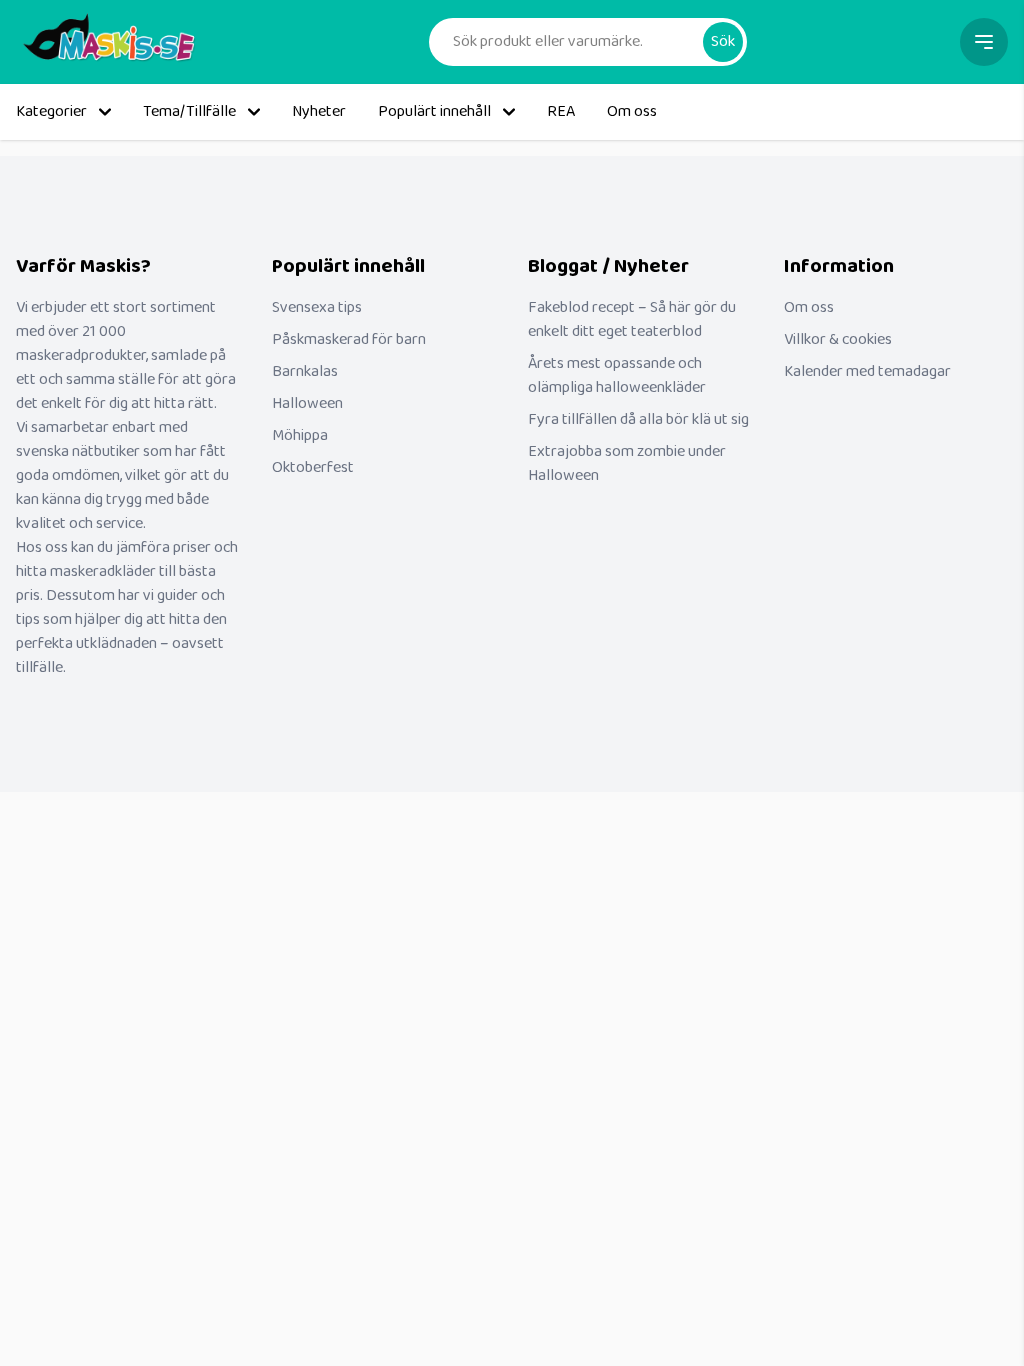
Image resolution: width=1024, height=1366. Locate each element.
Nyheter (319, 111)
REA (561, 111)
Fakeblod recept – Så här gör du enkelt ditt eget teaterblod (632, 319)
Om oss (632, 111)
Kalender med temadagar (867, 371)
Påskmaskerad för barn (349, 339)
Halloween (307, 403)
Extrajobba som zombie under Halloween (627, 463)
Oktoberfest (313, 467)
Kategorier (51, 112)
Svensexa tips (317, 307)
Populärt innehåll (434, 112)
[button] (723, 42)
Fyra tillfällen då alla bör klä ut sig (638, 419)
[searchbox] (574, 42)
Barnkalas (305, 371)
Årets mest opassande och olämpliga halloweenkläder (617, 375)
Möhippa (300, 435)
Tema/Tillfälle (189, 112)
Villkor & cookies (838, 339)
